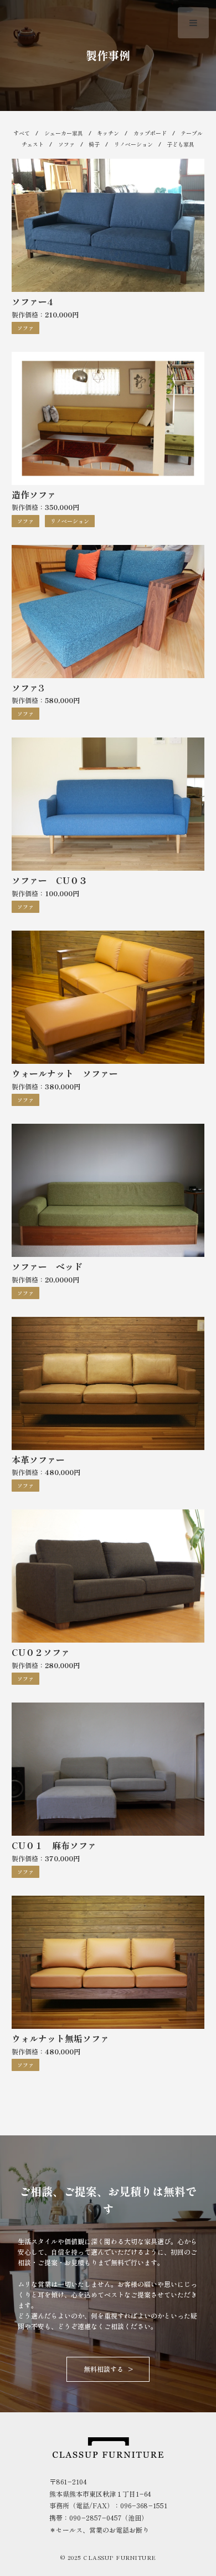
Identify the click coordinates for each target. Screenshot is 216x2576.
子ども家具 (181, 144)
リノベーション (133, 144)
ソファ (66, 144)
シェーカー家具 (64, 133)
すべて (22, 133)
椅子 (94, 144)
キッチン (108, 133)
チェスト (33, 144)
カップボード (150, 133)
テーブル (192, 133)
